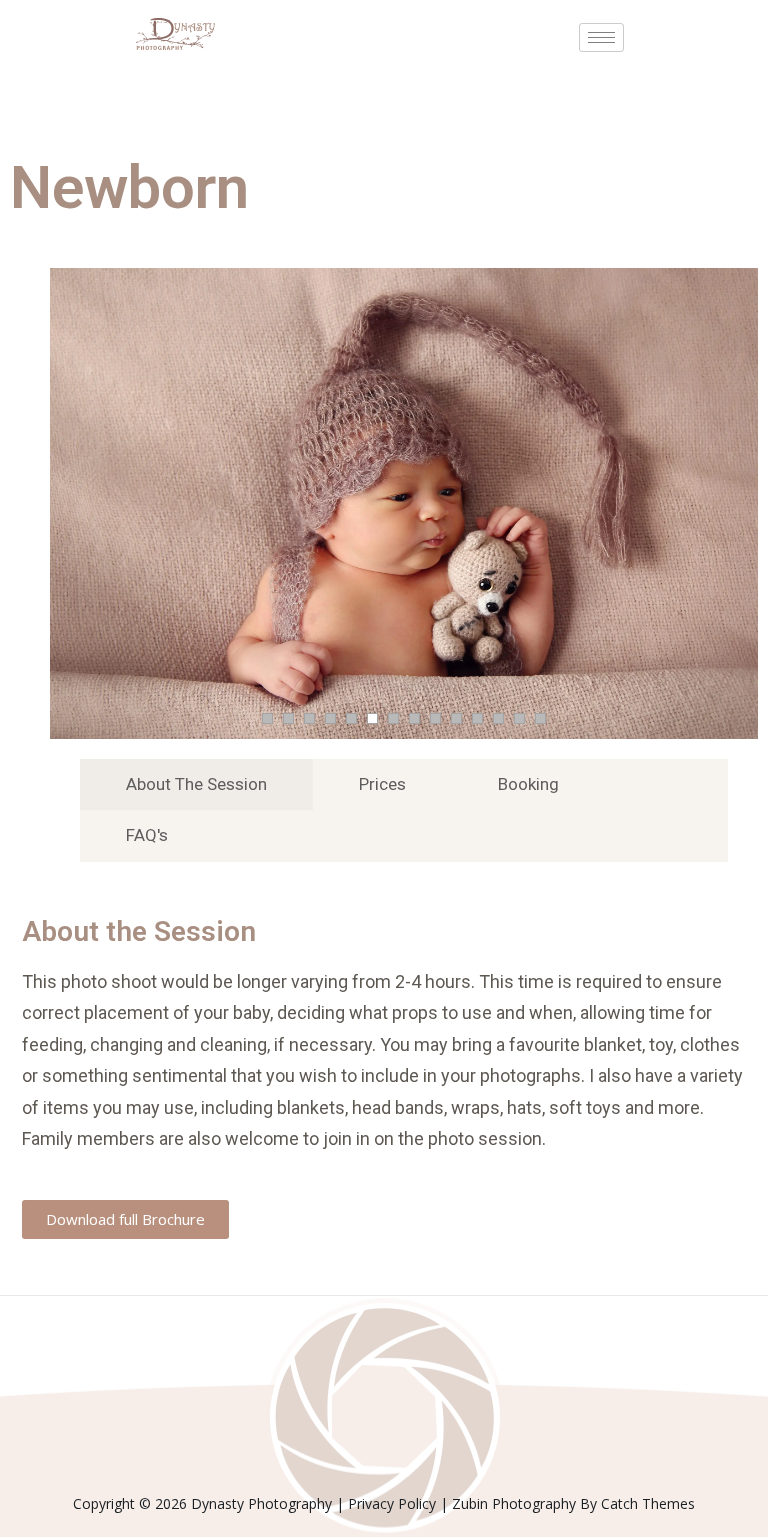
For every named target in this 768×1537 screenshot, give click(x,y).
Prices (382, 784)
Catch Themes (648, 1503)
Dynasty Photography (261, 1503)
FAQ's (147, 835)
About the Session (196, 784)
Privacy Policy (392, 1503)
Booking (528, 784)
